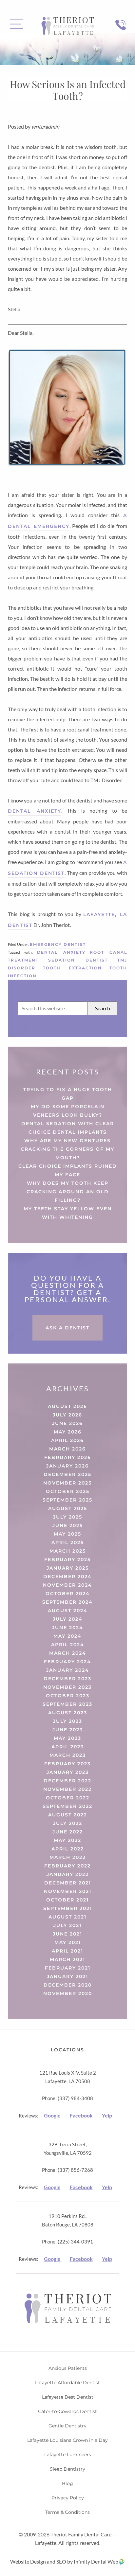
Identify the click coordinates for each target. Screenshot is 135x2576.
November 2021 (68, 1891)
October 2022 (68, 1798)
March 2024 (68, 1653)
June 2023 (68, 1730)
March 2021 (67, 1959)
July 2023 (68, 1721)
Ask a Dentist (67, 1328)
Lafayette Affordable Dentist (67, 2383)
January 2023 (68, 1772)
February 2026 (68, 1457)
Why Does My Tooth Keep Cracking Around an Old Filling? (68, 1192)
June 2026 (67, 1423)
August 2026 (67, 1406)
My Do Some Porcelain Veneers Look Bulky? (68, 1111)
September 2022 (67, 1806)
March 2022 (68, 1857)
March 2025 (68, 1551)
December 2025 (67, 1474)
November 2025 (67, 1483)
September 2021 (68, 1908)
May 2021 (68, 1942)
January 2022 (68, 1874)
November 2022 (67, 1789)
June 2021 (67, 1934)
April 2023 (68, 1747)
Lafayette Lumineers (68, 2455)
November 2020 (68, 1993)
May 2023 (67, 1738)
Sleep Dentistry (67, 2469)
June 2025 (68, 1525)
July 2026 (67, 1415)
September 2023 (67, 1704)
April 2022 (68, 1849)
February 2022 (67, 1866)
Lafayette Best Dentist (68, 2397)
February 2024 (67, 1662)
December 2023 (67, 1679)
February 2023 (67, 1764)
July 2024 (68, 1619)
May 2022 (67, 1840)
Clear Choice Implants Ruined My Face (68, 1170)
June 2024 (68, 1628)
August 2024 (68, 1611)
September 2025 (67, 1500)
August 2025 (68, 1508)
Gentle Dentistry (67, 2426)
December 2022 (67, 1781)
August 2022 (68, 1815)
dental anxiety (35, 811)
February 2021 (68, 1968)
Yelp (107, 2115)
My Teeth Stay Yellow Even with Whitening (68, 1213)
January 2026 (67, 1466)
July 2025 (68, 1517)
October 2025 (68, 1491)
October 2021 (67, 1900)
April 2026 (67, 1440)
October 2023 (68, 1696)
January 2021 (67, 1976)
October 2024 (68, 1594)
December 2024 (67, 1576)
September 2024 (67, 1602)
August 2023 (68, 1713)
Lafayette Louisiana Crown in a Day (67, 2440)
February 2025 (67, 1559)
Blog (67, 2483)
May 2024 (67, 1636)
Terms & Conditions (67, 2512)
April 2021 (67, 1951)
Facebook (81, 2115)
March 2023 (68, 1755)
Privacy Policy (68, 2498)
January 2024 (68, 1670)
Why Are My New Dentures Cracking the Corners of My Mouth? (67, 1149)
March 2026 (67, 1449)
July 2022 (68, 1823)
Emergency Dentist (58, 944)
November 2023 (67, 1687)
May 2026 (68, 1432)
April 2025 (68, 1542)
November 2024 (67, 1585)
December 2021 (68, 1883)
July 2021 (67, 1925)
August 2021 (67, 1917)
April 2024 (68, 1645)
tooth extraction (73, 968)
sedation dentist (78, 960)
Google (52, 2115)
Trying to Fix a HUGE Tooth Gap (68, 1094)
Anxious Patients (68, 2368)
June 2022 (68, 1832)
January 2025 (68, 1568)
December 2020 (68, 1985)
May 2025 (67, 1534)
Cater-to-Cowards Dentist (67, 2411)
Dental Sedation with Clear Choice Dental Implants (68, 1128)
